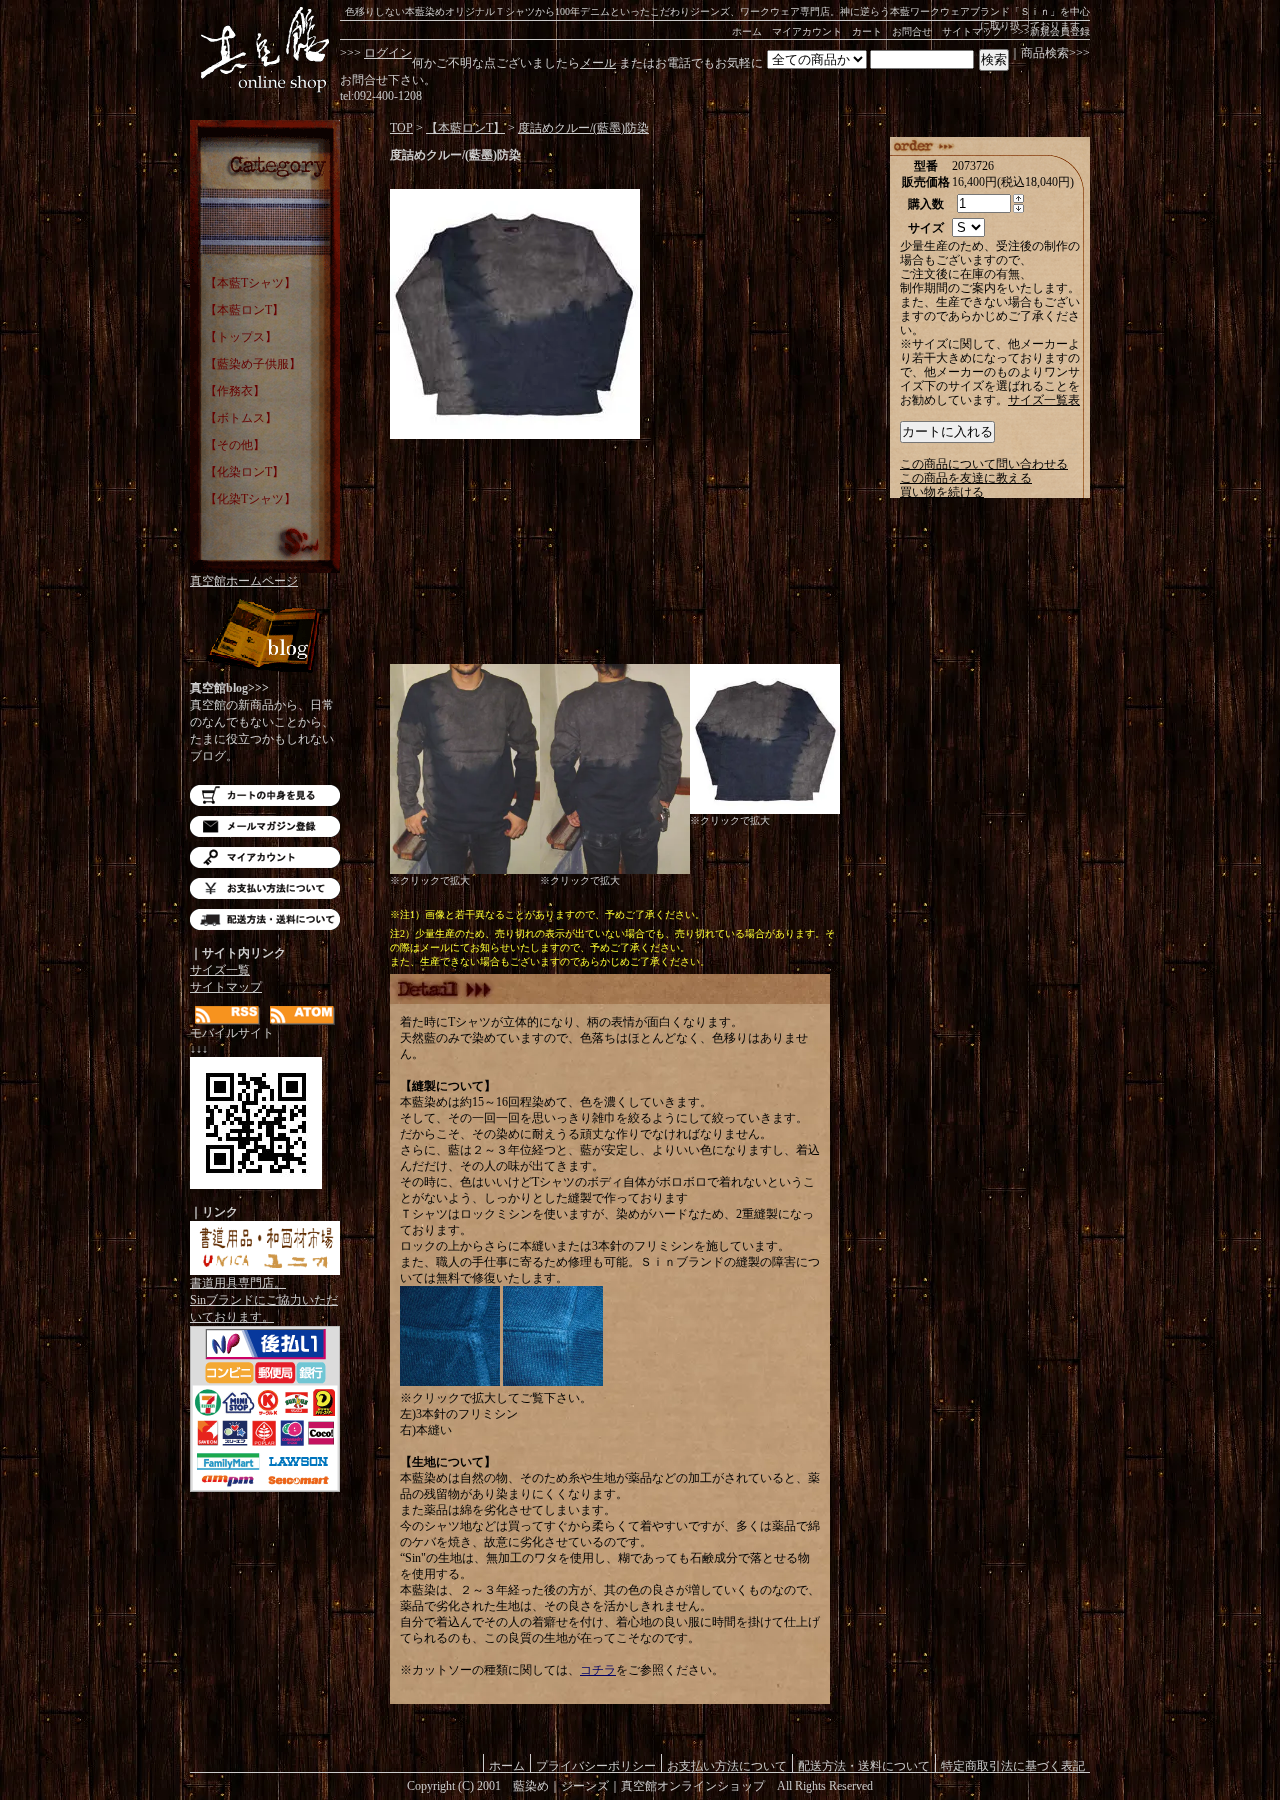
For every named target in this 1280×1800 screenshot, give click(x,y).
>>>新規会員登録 (1051, 31)
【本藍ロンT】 (244, 310)
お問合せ (912, 31)
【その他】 (235, 445)
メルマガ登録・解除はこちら (265, 826)
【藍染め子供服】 (253, 364)
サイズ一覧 (220, 970)
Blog (265, 637)
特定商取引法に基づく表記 (1013, 1765)
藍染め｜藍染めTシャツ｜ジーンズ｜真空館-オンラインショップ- (265, 50)
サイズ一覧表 (1044, 400)
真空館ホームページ (244, 581)
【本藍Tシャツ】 (250, 283)
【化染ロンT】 (244, 472)
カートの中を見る (265, 795)
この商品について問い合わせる (984, 464)
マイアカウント (807, 31)
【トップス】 (241, 337)
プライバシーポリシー (596, 1765)
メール (598, 63)
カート (867, 31)
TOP (401, 128)
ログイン (388, 53)
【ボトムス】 (241, 418)
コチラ (598, 1670)
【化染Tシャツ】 (250, 499)
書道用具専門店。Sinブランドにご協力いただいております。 (264, 1300)
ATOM (302, 1015)
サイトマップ (972, 31)
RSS (227, 1015)
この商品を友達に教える (966, 478)
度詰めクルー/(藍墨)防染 (583, 128)
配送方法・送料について (265, 919)
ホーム (747, 31)
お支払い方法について (265, 888)
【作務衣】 (235, 391)
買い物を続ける (942, 492)
